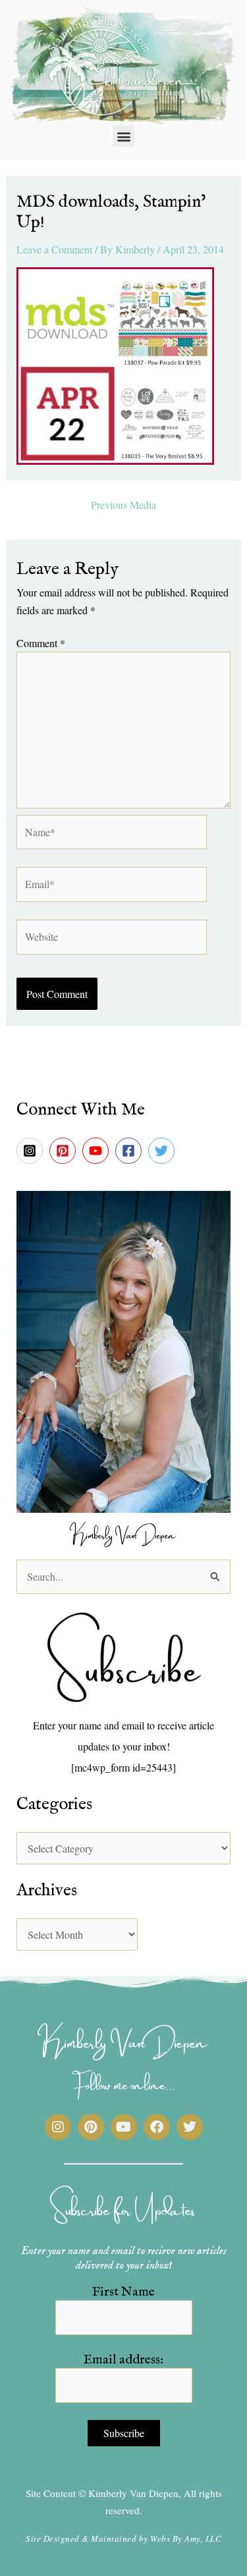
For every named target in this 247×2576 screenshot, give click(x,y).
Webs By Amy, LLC (186, 2538)
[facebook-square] (130, 1151)
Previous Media (123, 505)
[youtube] (97, 1151)
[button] (123, 136)
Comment (41, 643)
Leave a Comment (54, 249)
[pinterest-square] (65, 1151)
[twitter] (163, 1151)
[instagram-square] (32, 1151)
